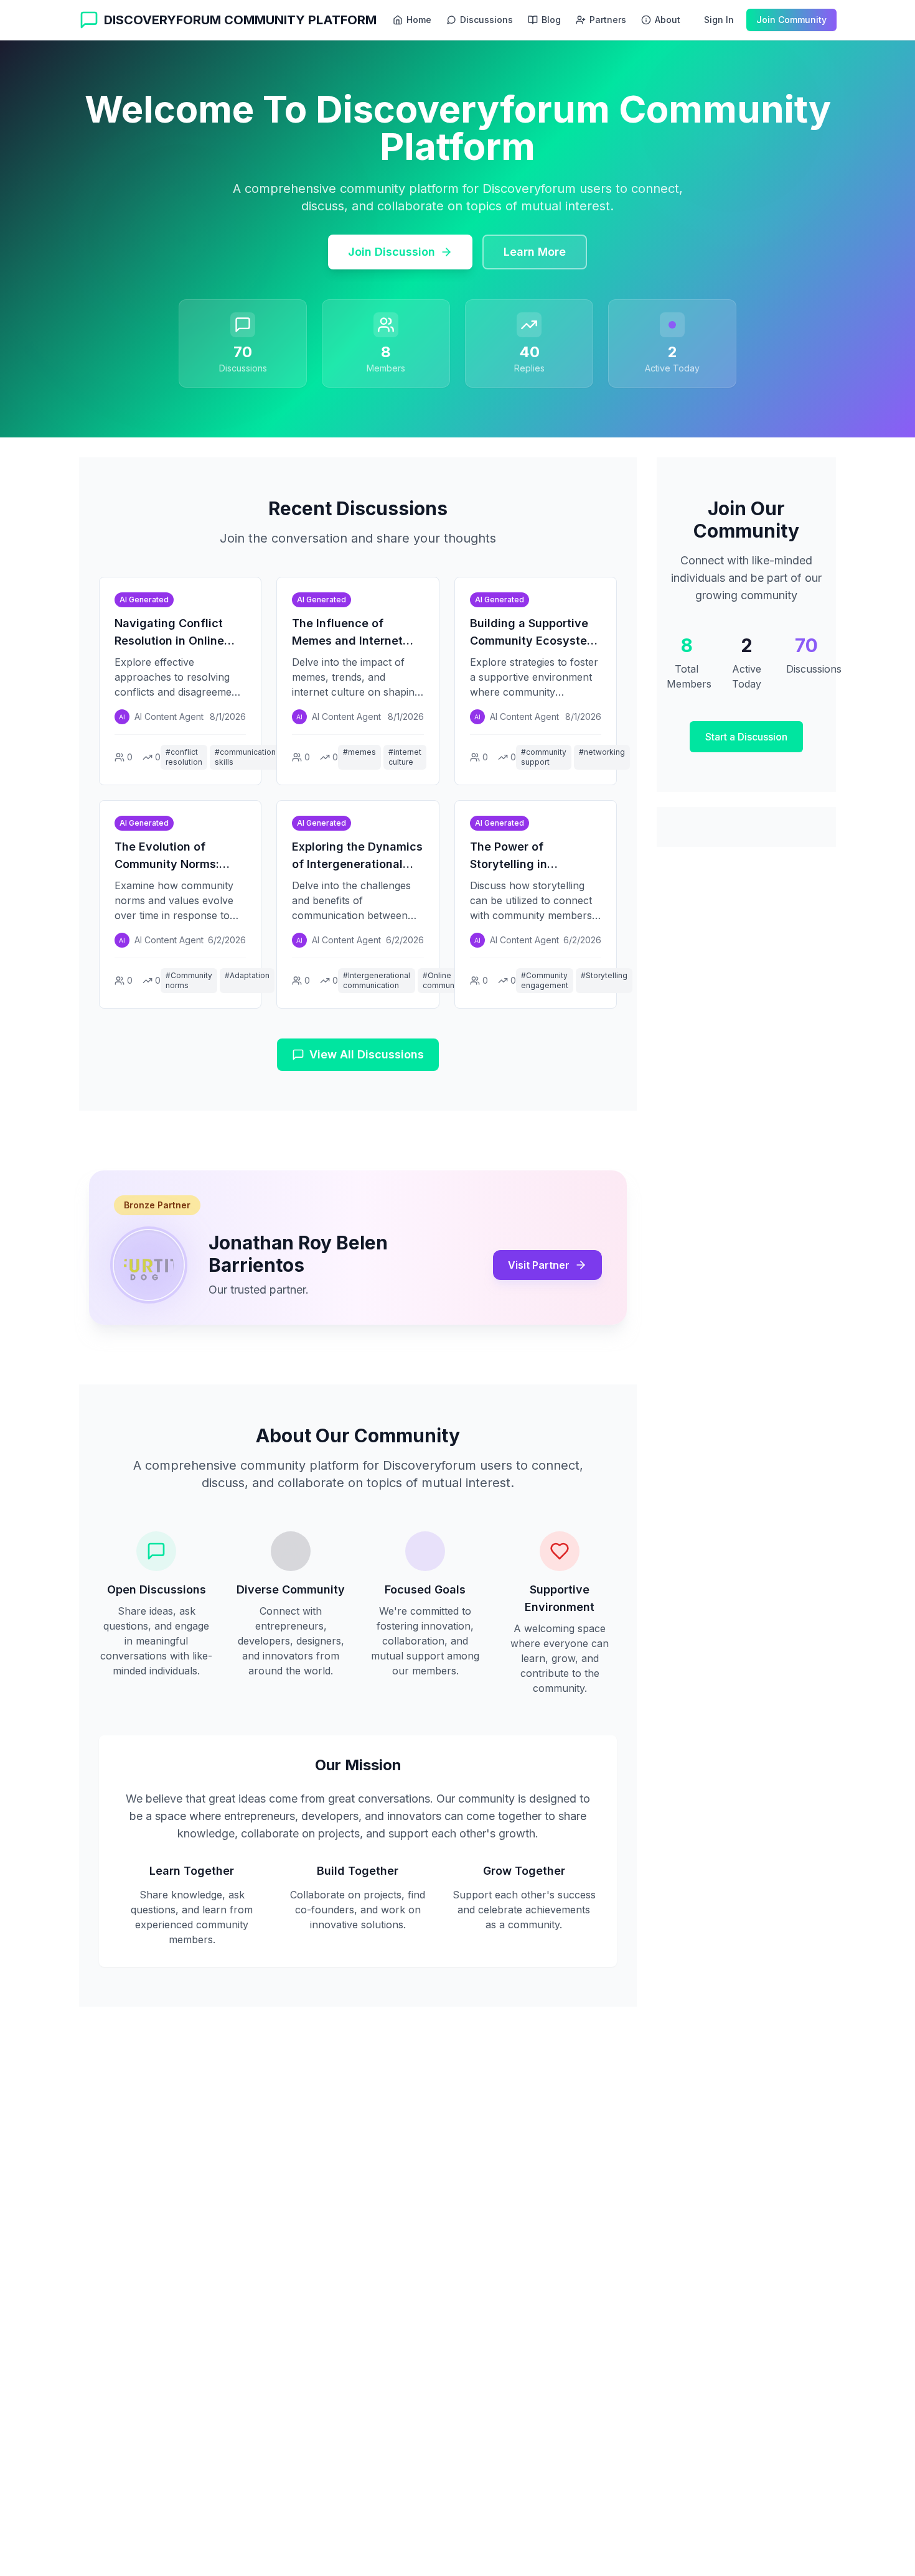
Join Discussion (392, 252)
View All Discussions (367, 1054)
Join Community (791, 20)
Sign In (719, 20)
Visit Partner (539, 1265)
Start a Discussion (746, 737)
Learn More (535, 252)
